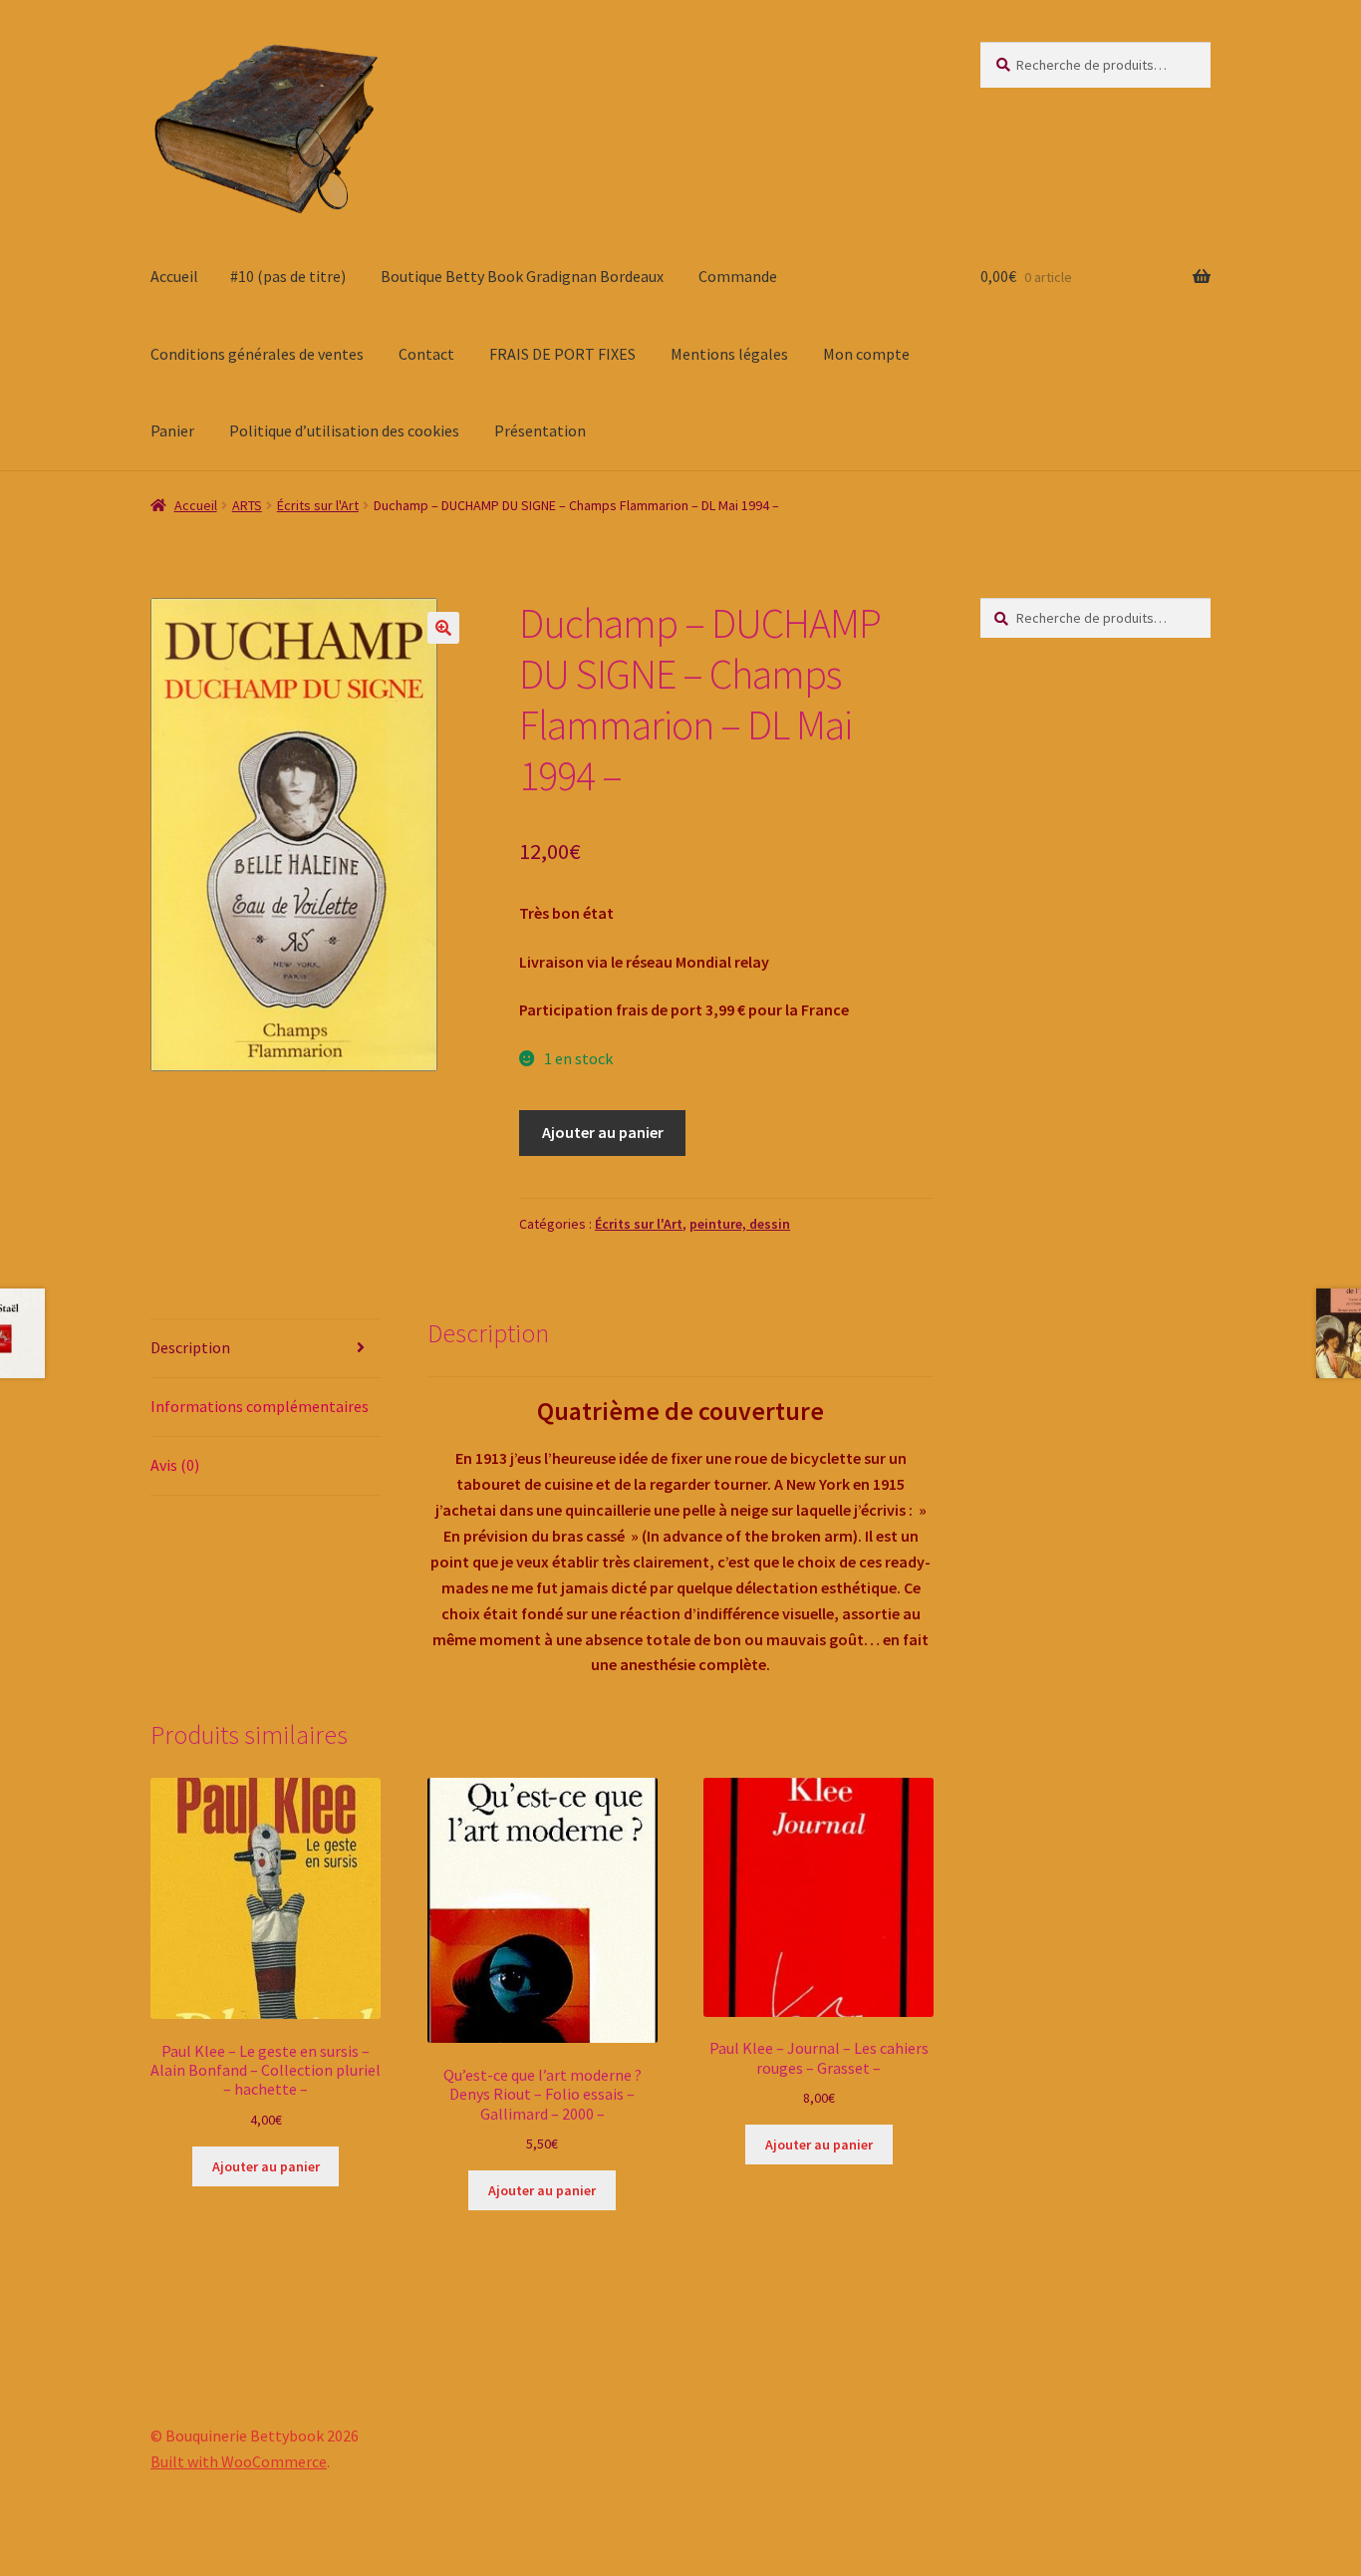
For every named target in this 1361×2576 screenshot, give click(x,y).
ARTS (247, 505)
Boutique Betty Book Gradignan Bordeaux (522, 276)
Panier (172, 430)
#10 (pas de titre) (288, 276)
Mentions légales (729, 354)
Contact (426, 354)
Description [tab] (190, 1347)
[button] (443, 628)
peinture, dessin (740, 1224)
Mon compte (866, 354)
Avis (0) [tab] (175, 1465)
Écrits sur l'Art (318, 505)
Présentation (540, 430)
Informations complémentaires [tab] (260, 1406)
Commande (738, 276)
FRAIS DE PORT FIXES (562, 354)
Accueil (174, 276)
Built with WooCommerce (239, 2461)
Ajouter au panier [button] (266, 2166)
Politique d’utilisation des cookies (344, 430)
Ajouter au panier (603, 1132)
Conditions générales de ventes (257, 354)
